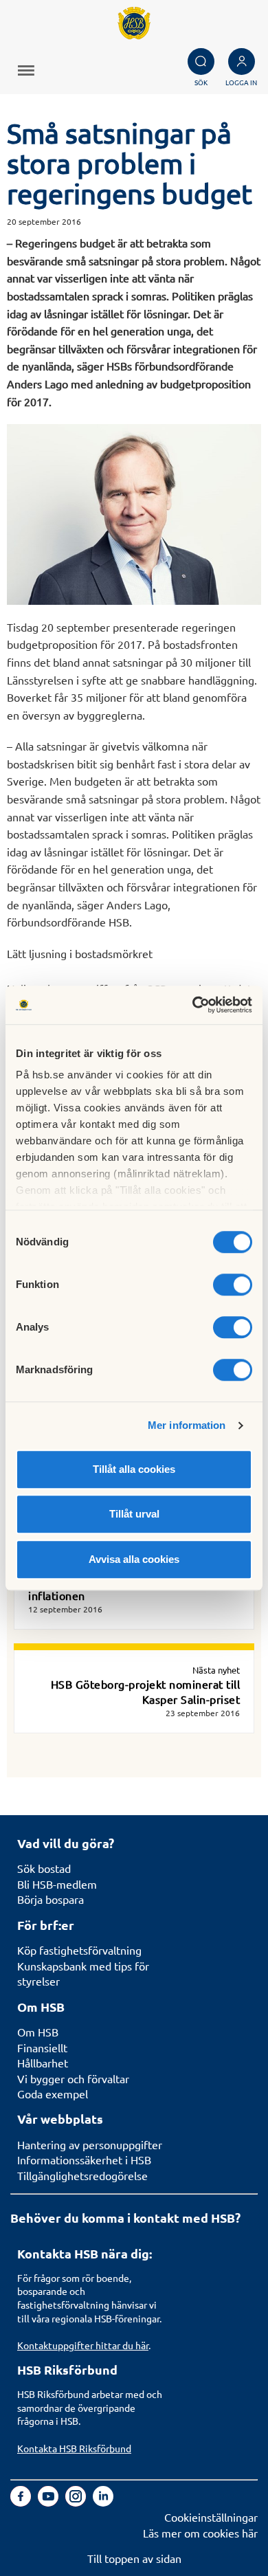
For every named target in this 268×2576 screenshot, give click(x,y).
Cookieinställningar (211, 2517)
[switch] (233, 1285)
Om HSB (38, 2032)
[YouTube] (49, 2502)
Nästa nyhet (216, 1670)
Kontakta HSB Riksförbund (74, 2448)
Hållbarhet (43, 2063)
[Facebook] (22, 2502)
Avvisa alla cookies (134, 1559)
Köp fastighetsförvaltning (79, 1950)
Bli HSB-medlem (57, 1884)
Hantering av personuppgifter (90, 2144)
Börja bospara (51, 1899)
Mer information (187, 1425)
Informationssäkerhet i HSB (84, 2159)
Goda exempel (53, 2094)
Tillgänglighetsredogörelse (82, 2175)
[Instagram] (77, 2502)
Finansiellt (42, 2047)
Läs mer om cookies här (200, 2533)
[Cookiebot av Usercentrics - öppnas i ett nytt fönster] (193, 1005)
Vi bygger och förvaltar (73, 2078)
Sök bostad (44, 1868)
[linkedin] (103, 2502)
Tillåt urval (134, 1514)
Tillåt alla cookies (134, 1469)
